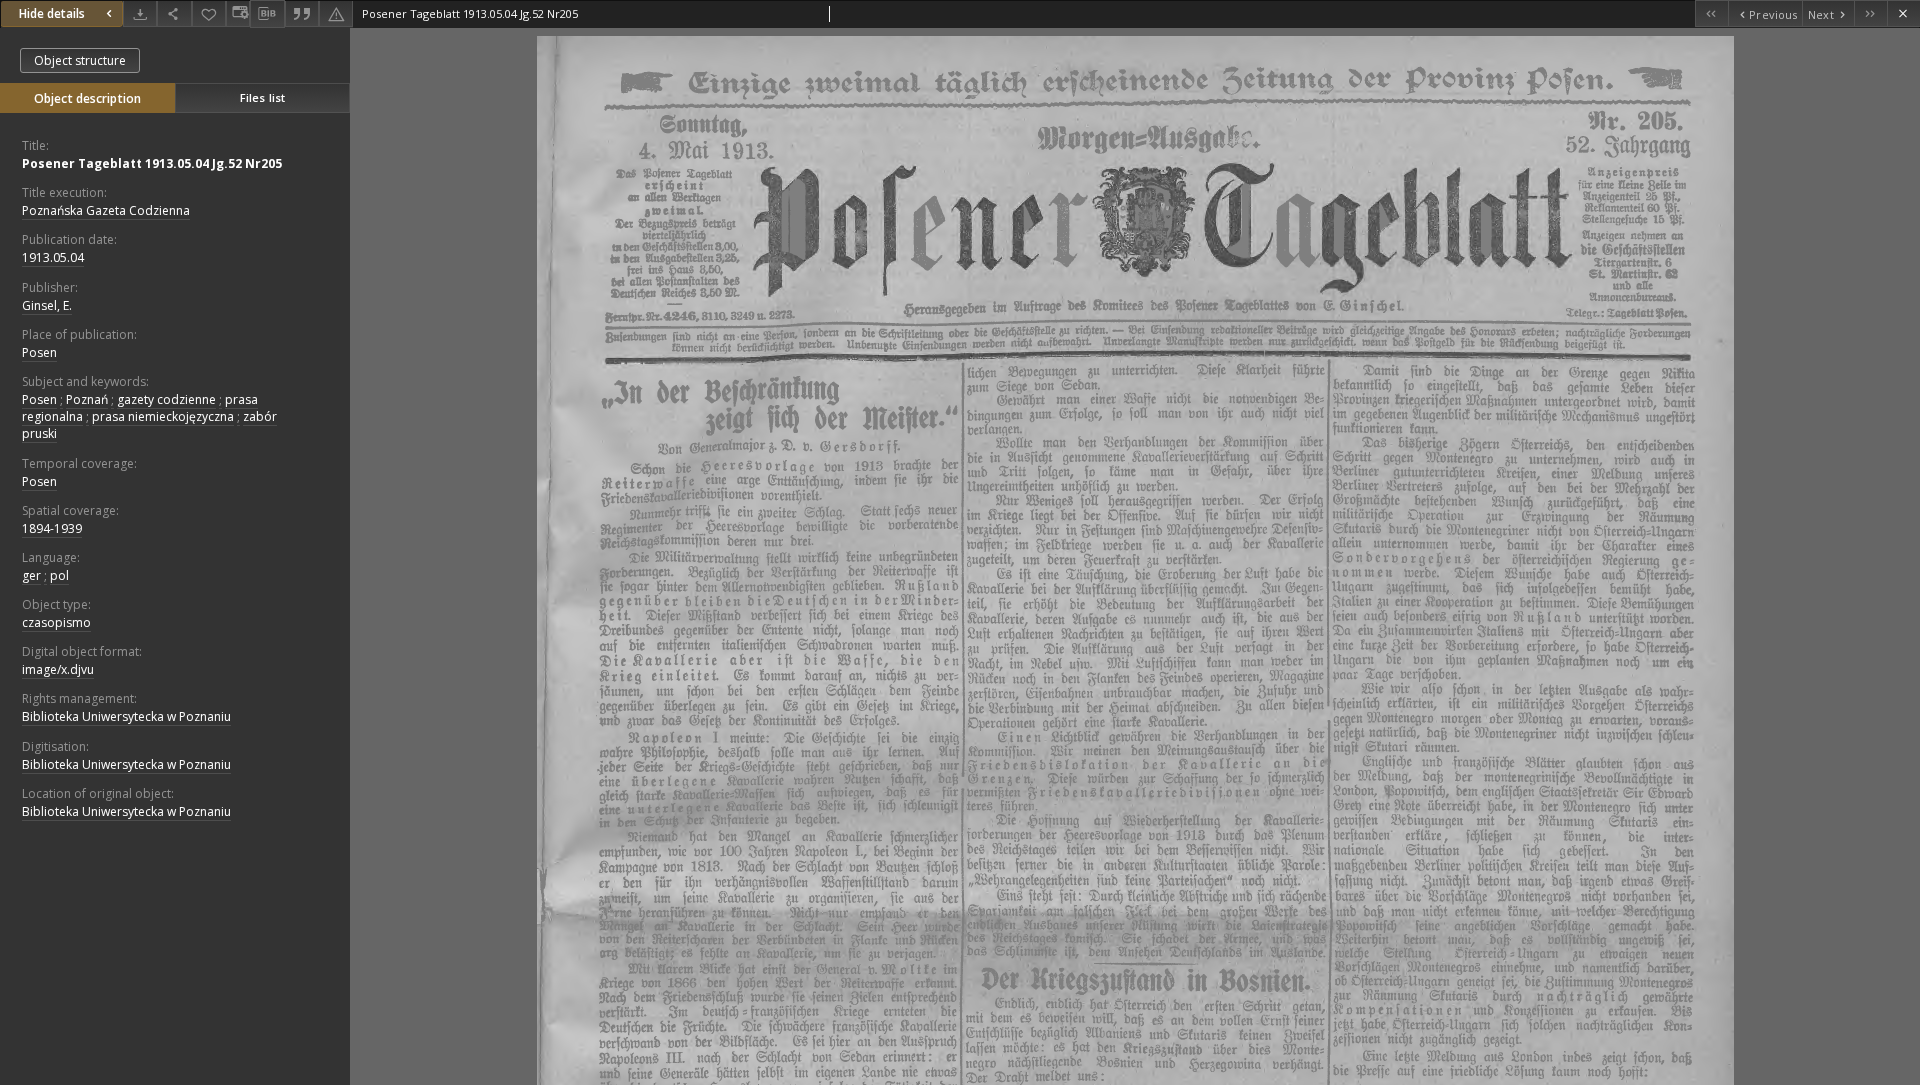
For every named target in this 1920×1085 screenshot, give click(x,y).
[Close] (1903, 13)
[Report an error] (336, 13)
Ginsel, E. (47, 305)
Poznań (87, 399)
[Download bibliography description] (267, 14)
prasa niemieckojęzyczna (163, 416)
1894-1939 (52, 528)
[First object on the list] (1711, 13)
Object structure (80, 60)
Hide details (52, 13)
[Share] (174, 13)
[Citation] (302, 13)
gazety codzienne (166, 399)
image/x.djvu (58, 669)
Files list (262, 97)
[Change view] (238, 13)
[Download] (140, 13)
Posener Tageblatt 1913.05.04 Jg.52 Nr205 (152, 163)
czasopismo (56, 622)
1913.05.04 (53, 257)
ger (31, 575)
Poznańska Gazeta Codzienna (106, 210)
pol (59, 575)
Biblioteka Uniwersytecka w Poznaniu (126, 716)
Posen (39, 352)
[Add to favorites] (209, 13)
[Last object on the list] (1870, 13)
